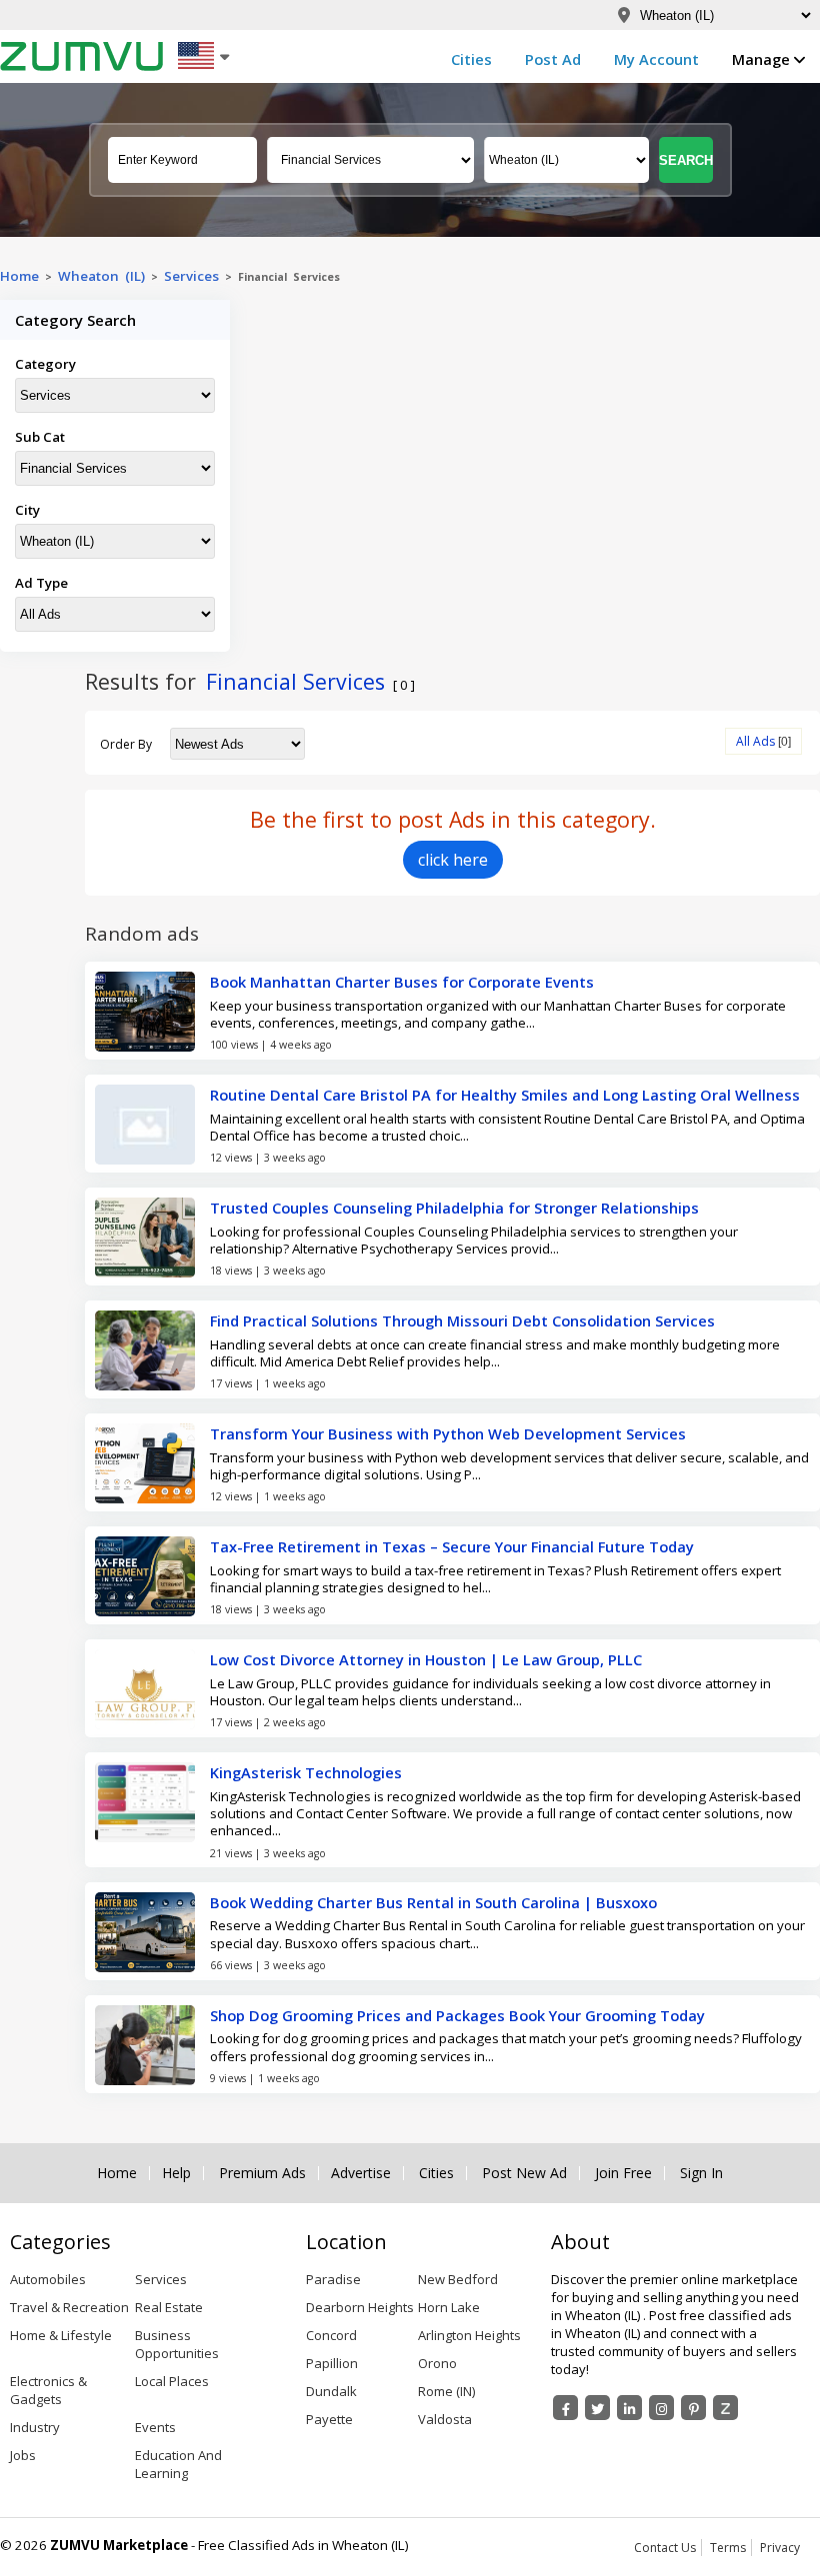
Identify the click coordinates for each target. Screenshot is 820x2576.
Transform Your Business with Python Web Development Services (448, 1433)
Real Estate (169, 2307)
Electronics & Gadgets (48, 2390)
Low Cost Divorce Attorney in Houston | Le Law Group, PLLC (426, 1659)
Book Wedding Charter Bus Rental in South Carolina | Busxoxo (433, 1902)
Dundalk (331, 2391)
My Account (656, 59)
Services (194, 276)
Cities (471, 59)
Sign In (701, 2173)
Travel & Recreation (69, 2307)
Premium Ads (262, 2173)
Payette (329, 2419)
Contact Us (665, 2548)
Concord (331, 2335)
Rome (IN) (446, 2391)
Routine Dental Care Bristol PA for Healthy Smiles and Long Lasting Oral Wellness (505, 1095)
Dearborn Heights (360, 2307)
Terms (728, 2548)
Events (155, 2427)
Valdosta (445, 2419)
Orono (437, 2363)
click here (453, 860)
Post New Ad (524, 2173)
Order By (126, 744)
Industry (35, 2427)
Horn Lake (449, 2307)
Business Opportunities (177, 2344)
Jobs (23, 2455)
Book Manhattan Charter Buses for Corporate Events (402, 982)
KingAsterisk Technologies (306, 1772)
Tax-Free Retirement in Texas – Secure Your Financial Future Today (452, 1546)
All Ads (755, 741)
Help (176, 2173)
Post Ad (553, 59)
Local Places (172, 2381)
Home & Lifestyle (61, 2335)
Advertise (361, 2173)
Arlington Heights (469, 2335)
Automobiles (48, 2279)
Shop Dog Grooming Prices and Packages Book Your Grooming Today (457, 2015)
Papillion (332, 2363)
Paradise (333, 2279)
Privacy (780, 2548)
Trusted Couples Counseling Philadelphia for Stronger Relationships (454, 1208)
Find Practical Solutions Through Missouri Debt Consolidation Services (462, 1320)
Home (19, 276)
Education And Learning (178, 2464)
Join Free (623, 2173)
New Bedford (458, 2279)
